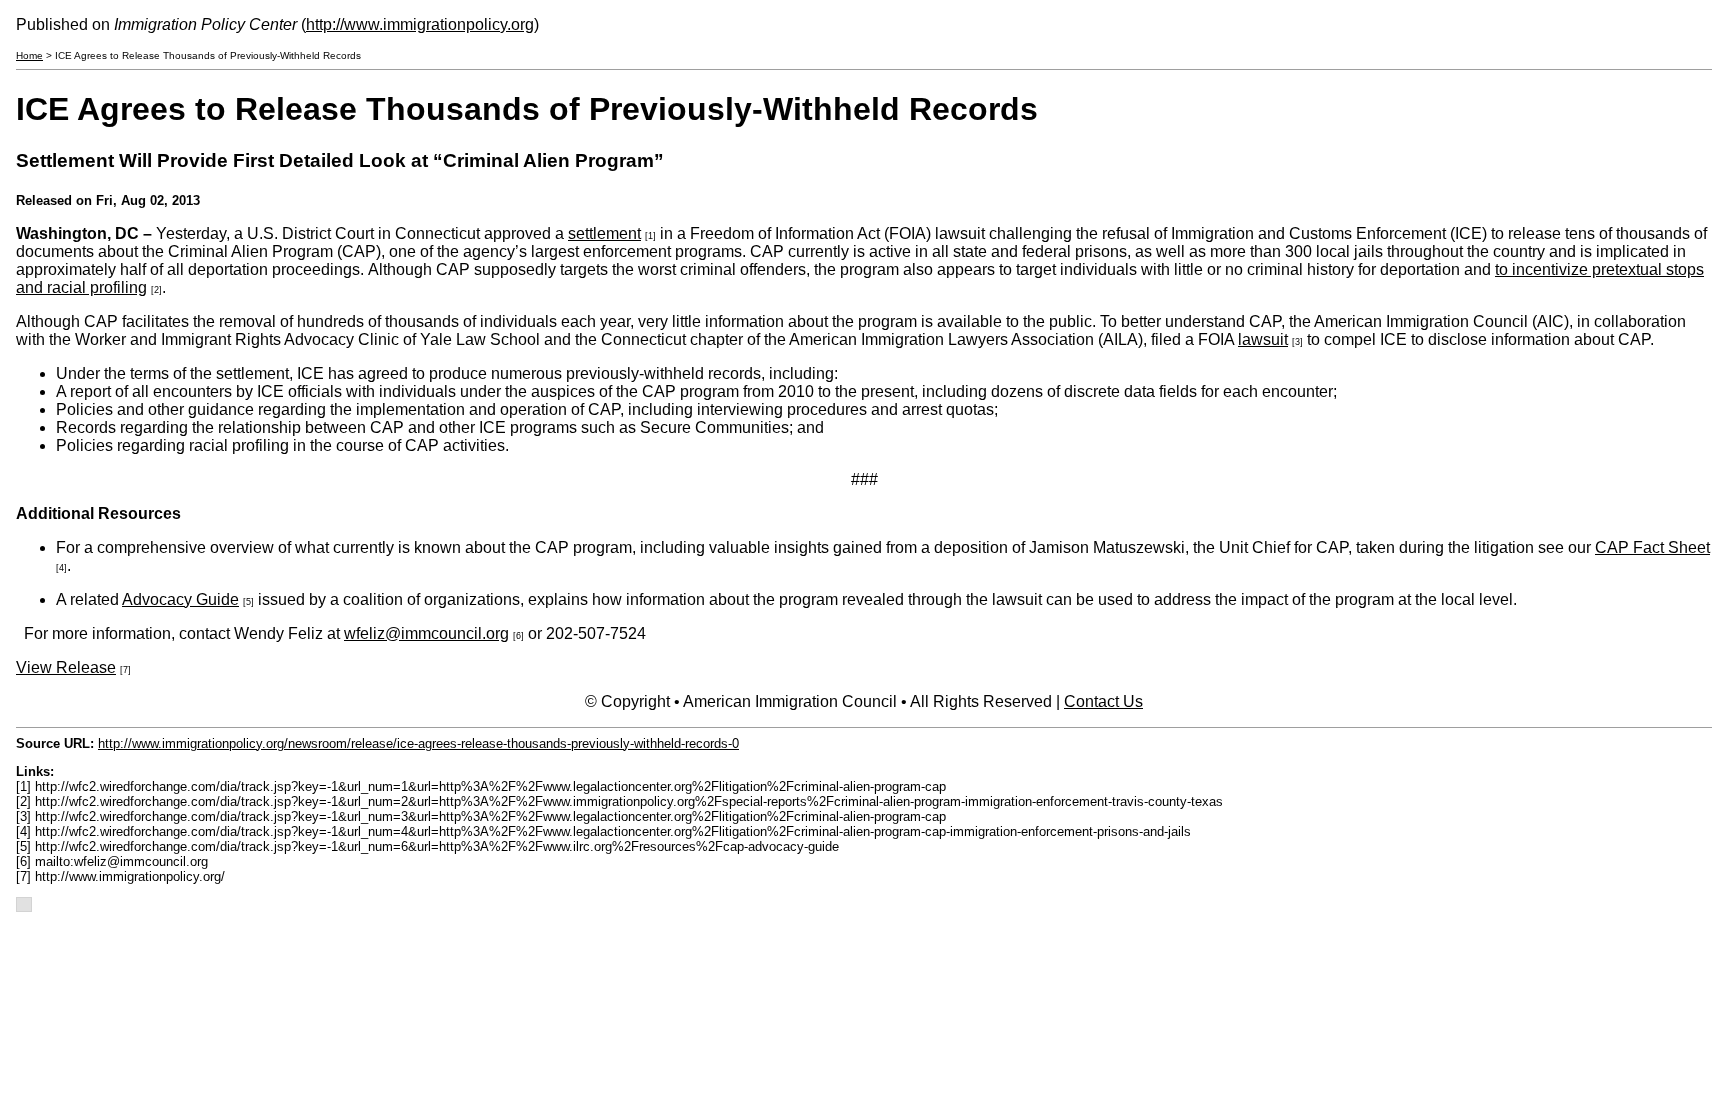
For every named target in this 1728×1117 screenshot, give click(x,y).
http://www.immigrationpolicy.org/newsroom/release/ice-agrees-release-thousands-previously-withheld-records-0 (418, 743)
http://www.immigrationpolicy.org (420, 24)
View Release (66, 667)
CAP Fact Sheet (1652, 547)
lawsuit (1263, 339)
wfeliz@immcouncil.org (426, 633)
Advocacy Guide (180, 599)
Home (29, 55)
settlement (604, 233)
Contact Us (1103, 701)
